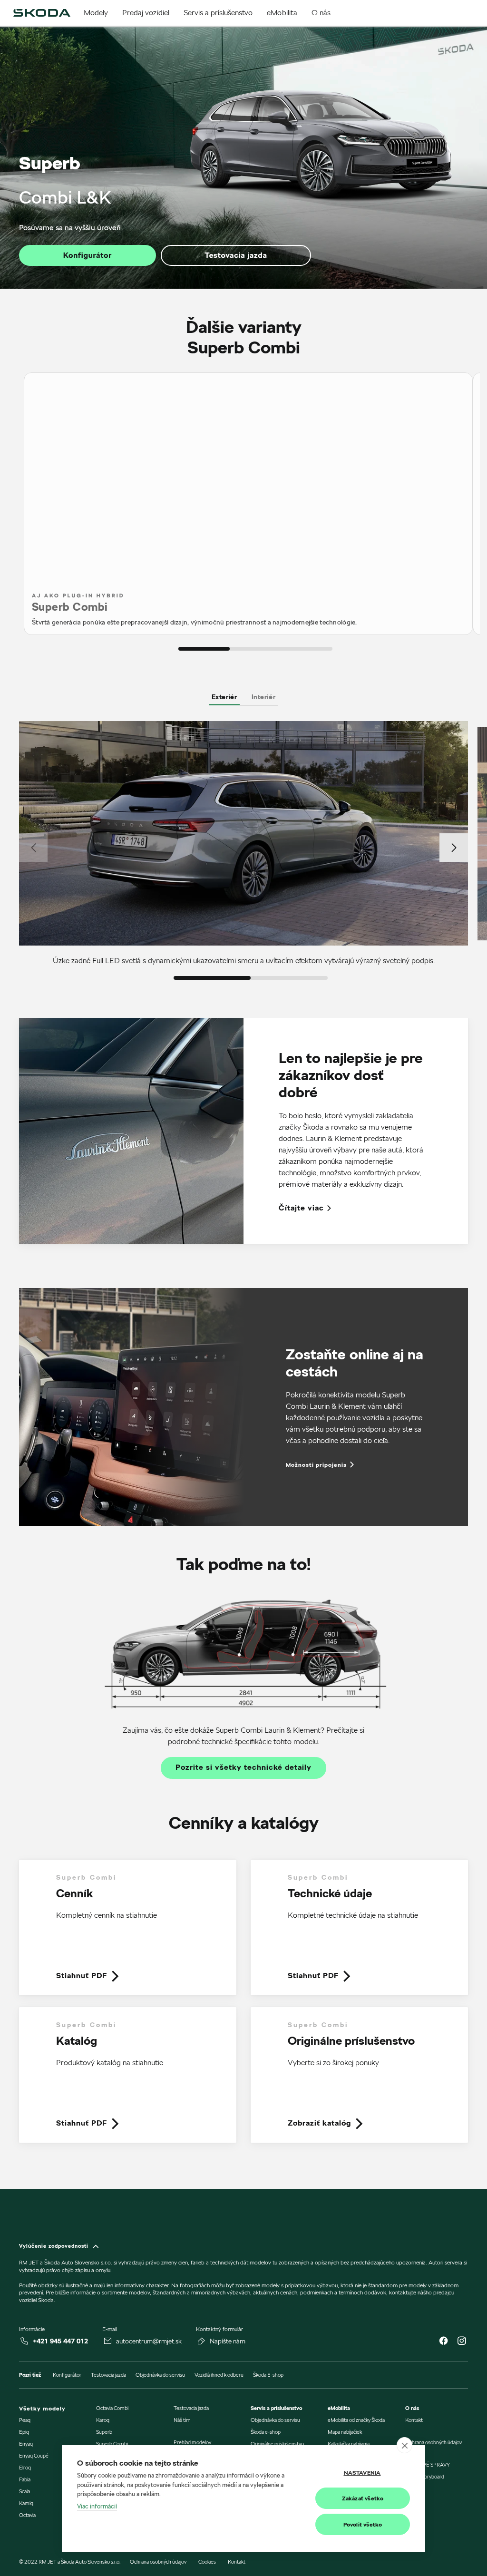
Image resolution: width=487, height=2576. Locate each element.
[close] (404, 2445)
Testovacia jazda (236, 255)
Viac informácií (97, 2506)
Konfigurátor (88, 255)
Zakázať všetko (363, 2498)
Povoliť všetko (363, 2524)
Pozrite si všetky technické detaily (243, 1767)
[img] (42, 13)
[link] (128, 1933)
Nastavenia (362, 2473)
